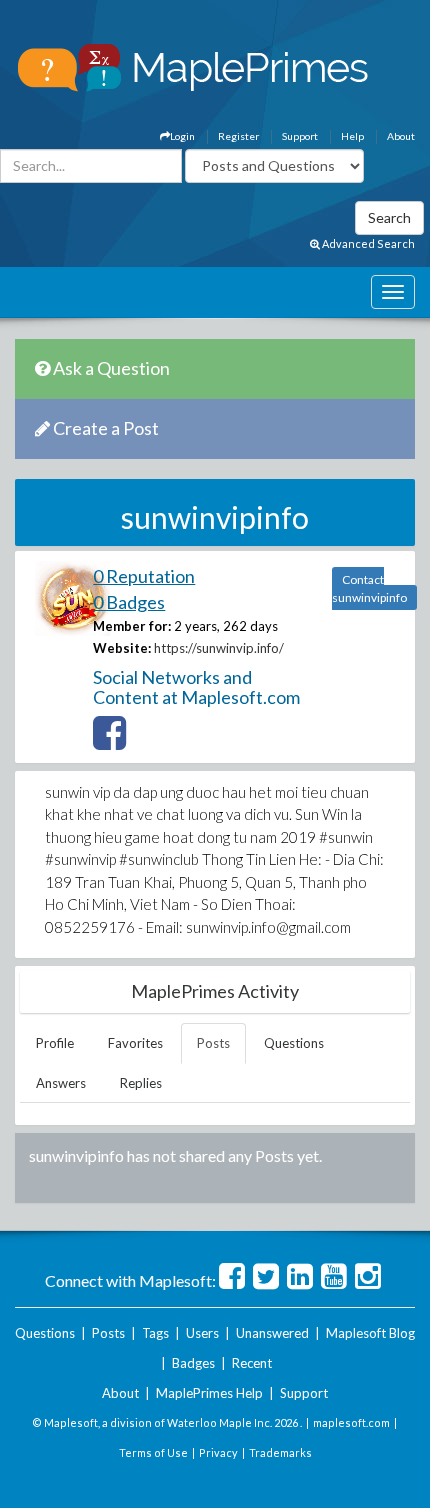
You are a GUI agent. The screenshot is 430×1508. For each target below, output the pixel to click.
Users (202, 1333)
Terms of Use (153, 1452)
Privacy (218, 1452)
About (401, 136)
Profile (55, 1043)
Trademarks (280, 1452)
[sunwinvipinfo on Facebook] (109, 742)
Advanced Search (367, 243)
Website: (122, 648)
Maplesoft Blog (370, 1333)
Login (182, 136)
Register (238, 136)
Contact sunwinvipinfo (369, 588)
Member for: (132, 626)
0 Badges (129, 602)
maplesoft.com (351, 1422)
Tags (155, 1333)
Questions (294, 1043)
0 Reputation (144, 576)
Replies (141, 1083)
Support (300, 136)
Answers (61, 1083)
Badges (193, 1363)
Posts (213, 1043)
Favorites (135, 1043)
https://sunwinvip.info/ (219, 648)
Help (352, 136)
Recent (252, 1363)
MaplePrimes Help (209, 1393)
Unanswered (272, 1333)
